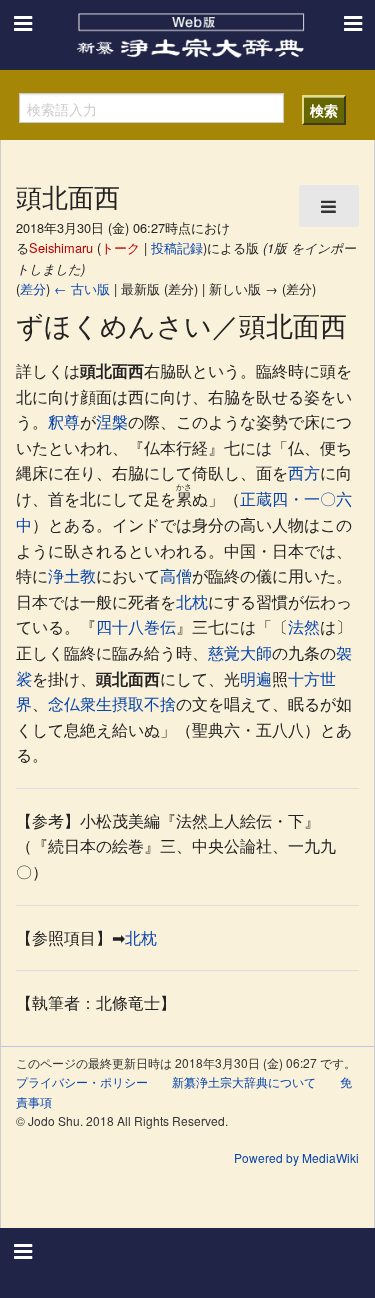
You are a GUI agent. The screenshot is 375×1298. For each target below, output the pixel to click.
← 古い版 (82, 288)
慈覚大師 (240, 652)
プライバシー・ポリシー (82, 1081)
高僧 (176, 575)
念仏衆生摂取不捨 (112, 703)
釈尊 (64, 421)
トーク (120, 247)
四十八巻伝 (136, 626)
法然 (304, 626)
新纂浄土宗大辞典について (244, 1081)
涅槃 (112, 421)
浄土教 (72, 575)
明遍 (256, 678)
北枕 (192, 601)
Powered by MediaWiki (296, 1157)
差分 (33, 288)
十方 (304, 678)
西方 (304, 472)
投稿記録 (177, 247)
